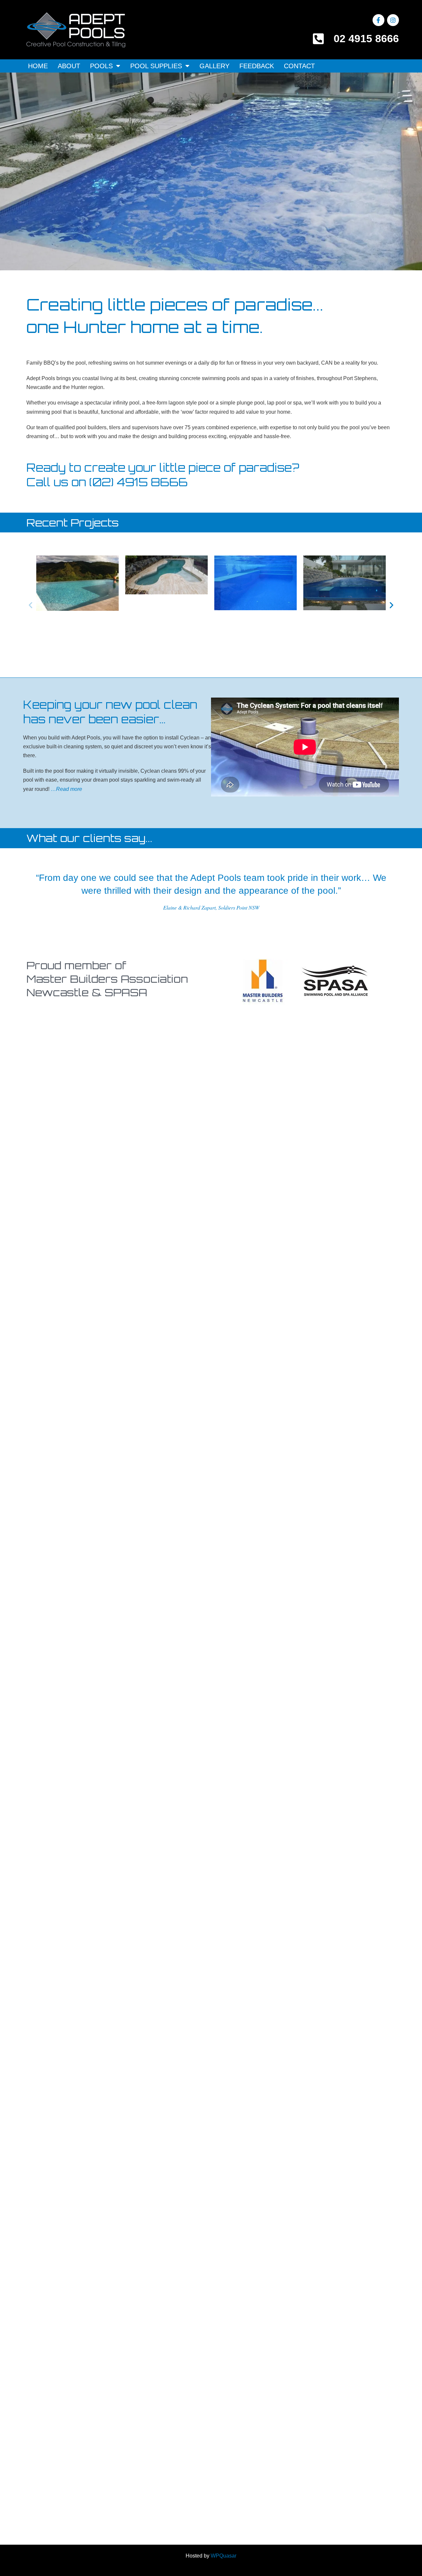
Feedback (257, 66)
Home (38, 66)
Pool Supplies (156, 66)
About (69, 66)
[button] (30, 605)
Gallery (214, 66)
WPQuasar (224, 2556)
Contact (299, 66)
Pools (101, 66)
